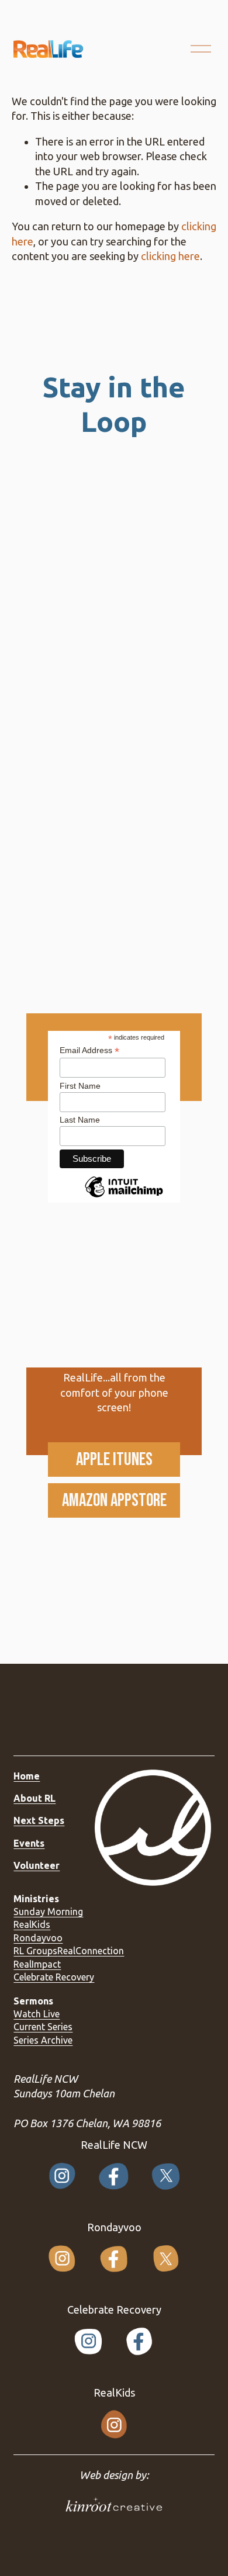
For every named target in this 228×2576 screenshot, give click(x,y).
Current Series (43, 2027)
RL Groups (35, 1951)
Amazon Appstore (114, 1500)
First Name (80, 1086)
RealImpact (37, 1964)
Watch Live (37, 2014)
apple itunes (114, 1460)
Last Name (80, 1120)
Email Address (89, 1050)
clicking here (170, 256)
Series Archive (43, 2040)
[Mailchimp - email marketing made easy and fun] (124, 1197)
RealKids (32, 1924)
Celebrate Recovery (54, 1977)
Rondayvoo (38, 1938)
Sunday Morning (48, 1912)
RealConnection (91, 1951)
